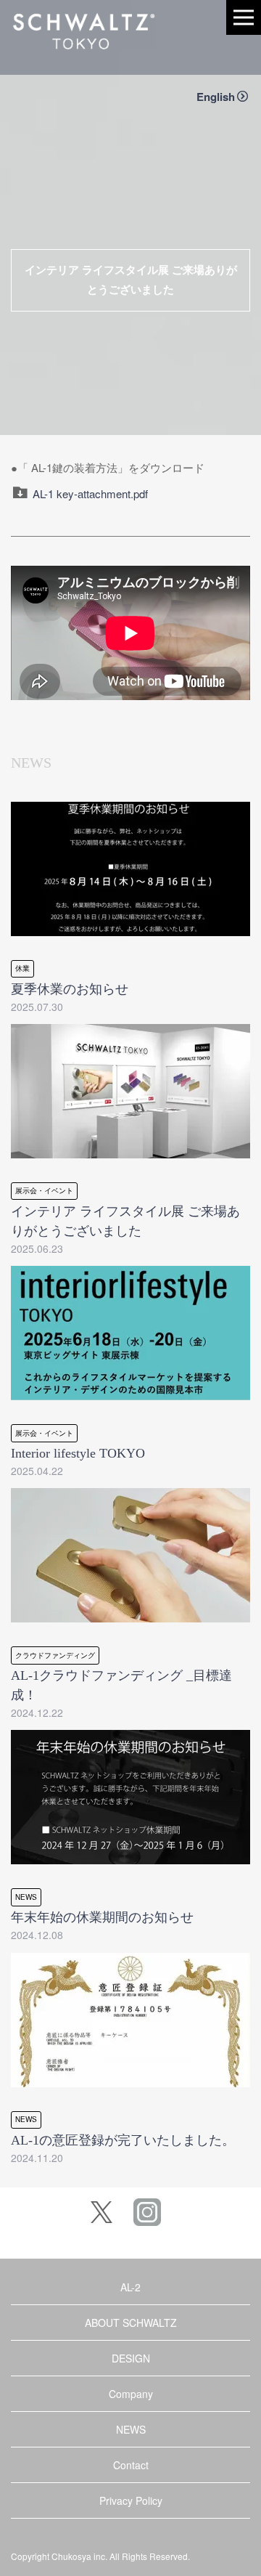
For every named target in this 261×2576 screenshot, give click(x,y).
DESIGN (131, 2358)
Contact (131, 2465)
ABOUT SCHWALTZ (131, 2323)
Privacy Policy (131, 2500)
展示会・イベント (44, 1190)
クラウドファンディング (55, 1655)
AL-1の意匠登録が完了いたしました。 (123, 2140)
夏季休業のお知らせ (70, 989)
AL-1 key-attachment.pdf (90, 493)
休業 (22, 968)
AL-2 (130, 2287)
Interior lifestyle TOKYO (78, 1453)
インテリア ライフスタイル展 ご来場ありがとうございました (131, 280)
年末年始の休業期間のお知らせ (102, 1917)
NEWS (26, 1897)
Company (131, 2394)
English (216, 97)
